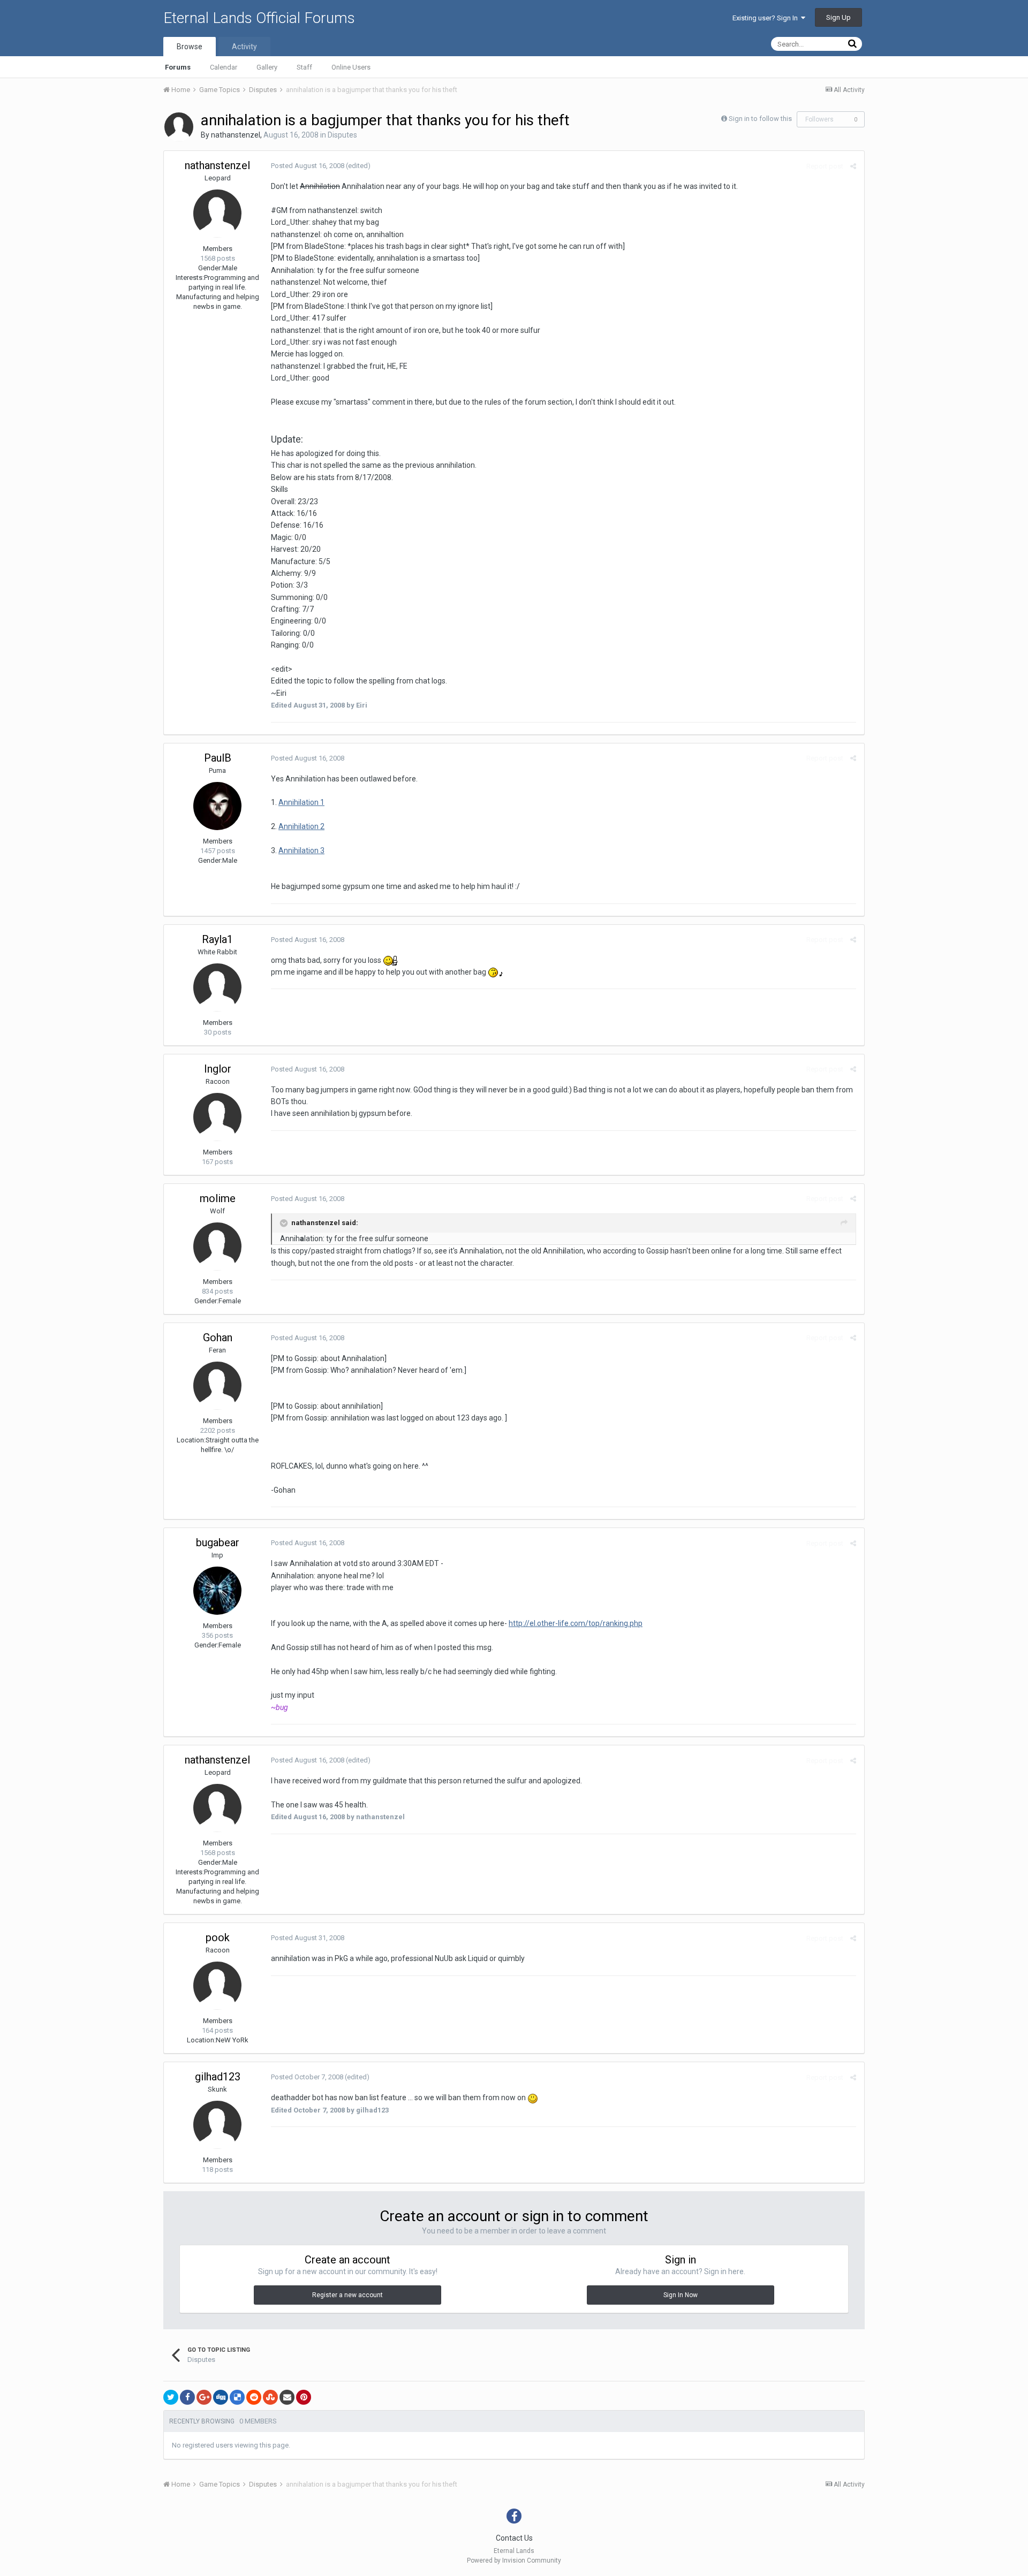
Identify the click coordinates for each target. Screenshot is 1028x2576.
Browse (190, 47)
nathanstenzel (236, 135)
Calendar (224, 67)
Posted (308, 166)
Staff (304, 67)
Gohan (218, 1338)
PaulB (218, 758)
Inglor (218, 1069)
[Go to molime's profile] (217, 1247)
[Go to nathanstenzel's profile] (179, 127)
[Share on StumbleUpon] (270, 2397)
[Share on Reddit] (254, 2397)
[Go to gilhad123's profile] (217, 2125)
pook (218, 1937)
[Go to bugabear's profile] (217, 1591)
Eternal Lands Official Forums (259, 18)
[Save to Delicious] (237, 2397)
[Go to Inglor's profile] (217, 1117)
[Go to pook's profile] (217, 1986)
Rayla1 (217, 939)
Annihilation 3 (301, 850)
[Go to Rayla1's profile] (217, 987)
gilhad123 (218, 2077)
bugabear (218, 1542)
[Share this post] (853, 166)
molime (218, 1198)
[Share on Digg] (221, 2397)
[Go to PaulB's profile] (217, 806)
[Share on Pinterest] (304, 2397)
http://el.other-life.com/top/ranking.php (576, 1623)
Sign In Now (681, 2295)
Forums (178, 67)
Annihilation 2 (301, 826)
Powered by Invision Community (514, 2560)
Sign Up (838, 17)
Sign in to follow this (760, 119)
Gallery (267, 67)
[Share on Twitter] (171, 2397)
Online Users (351, 67)
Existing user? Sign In (767, 18)
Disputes (342, 135)
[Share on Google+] (204, 2397)
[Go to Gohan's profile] (217, 1386)
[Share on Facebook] (187, 2397)
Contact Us (514, 2538)
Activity (244, 47)
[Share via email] (287, 2397)
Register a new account (347, 2295)
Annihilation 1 (301, 802)
